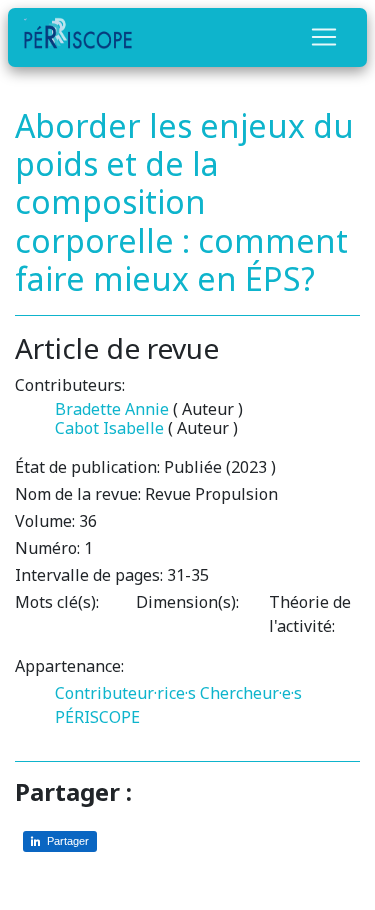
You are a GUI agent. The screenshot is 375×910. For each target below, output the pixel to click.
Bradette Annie (112, 409)
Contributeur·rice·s (125, 693)
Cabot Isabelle (109, 428)
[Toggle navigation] (324, 37)
